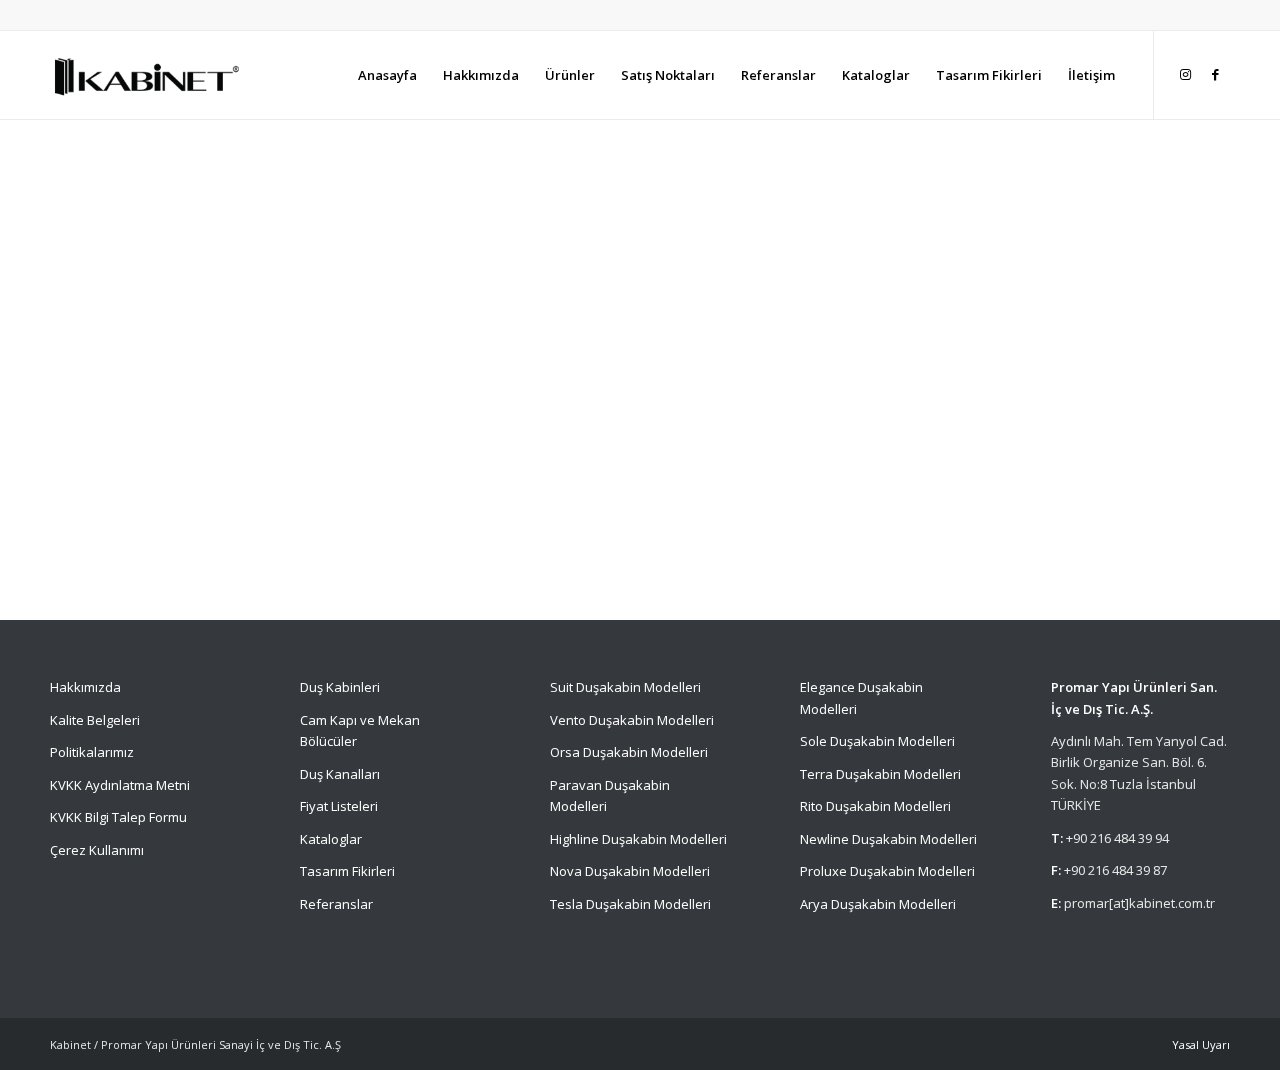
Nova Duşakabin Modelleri (630, 871)
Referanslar (336, 904)
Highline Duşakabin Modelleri (638, 839)
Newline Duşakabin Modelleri (888, 839)
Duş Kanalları (340, 774)
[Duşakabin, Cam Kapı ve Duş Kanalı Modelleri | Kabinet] (145, 75)
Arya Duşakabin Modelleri (878, 904)
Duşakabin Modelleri (638, 687)
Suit (561, 687)
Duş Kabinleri (340, 687)
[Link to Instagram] (1185, 74)
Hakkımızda (85, 687)
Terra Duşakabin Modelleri (880, 774)
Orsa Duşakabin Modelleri (629, 752)
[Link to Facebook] (1215, 74)
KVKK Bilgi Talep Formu (118, 817)
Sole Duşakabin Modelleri (877, 741)
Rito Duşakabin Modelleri (875, 806)
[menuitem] (387, 75)
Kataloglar (331, 839)
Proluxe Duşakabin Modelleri (887, 871)
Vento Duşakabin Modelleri (632, 720)
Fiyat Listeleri (339, 806)
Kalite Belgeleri (95, 720)
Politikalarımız (93, 752)
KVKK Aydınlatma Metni (120, 785)
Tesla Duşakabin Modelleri (630, 904)
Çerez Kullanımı (97, 850)
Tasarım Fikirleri (347, 871)
